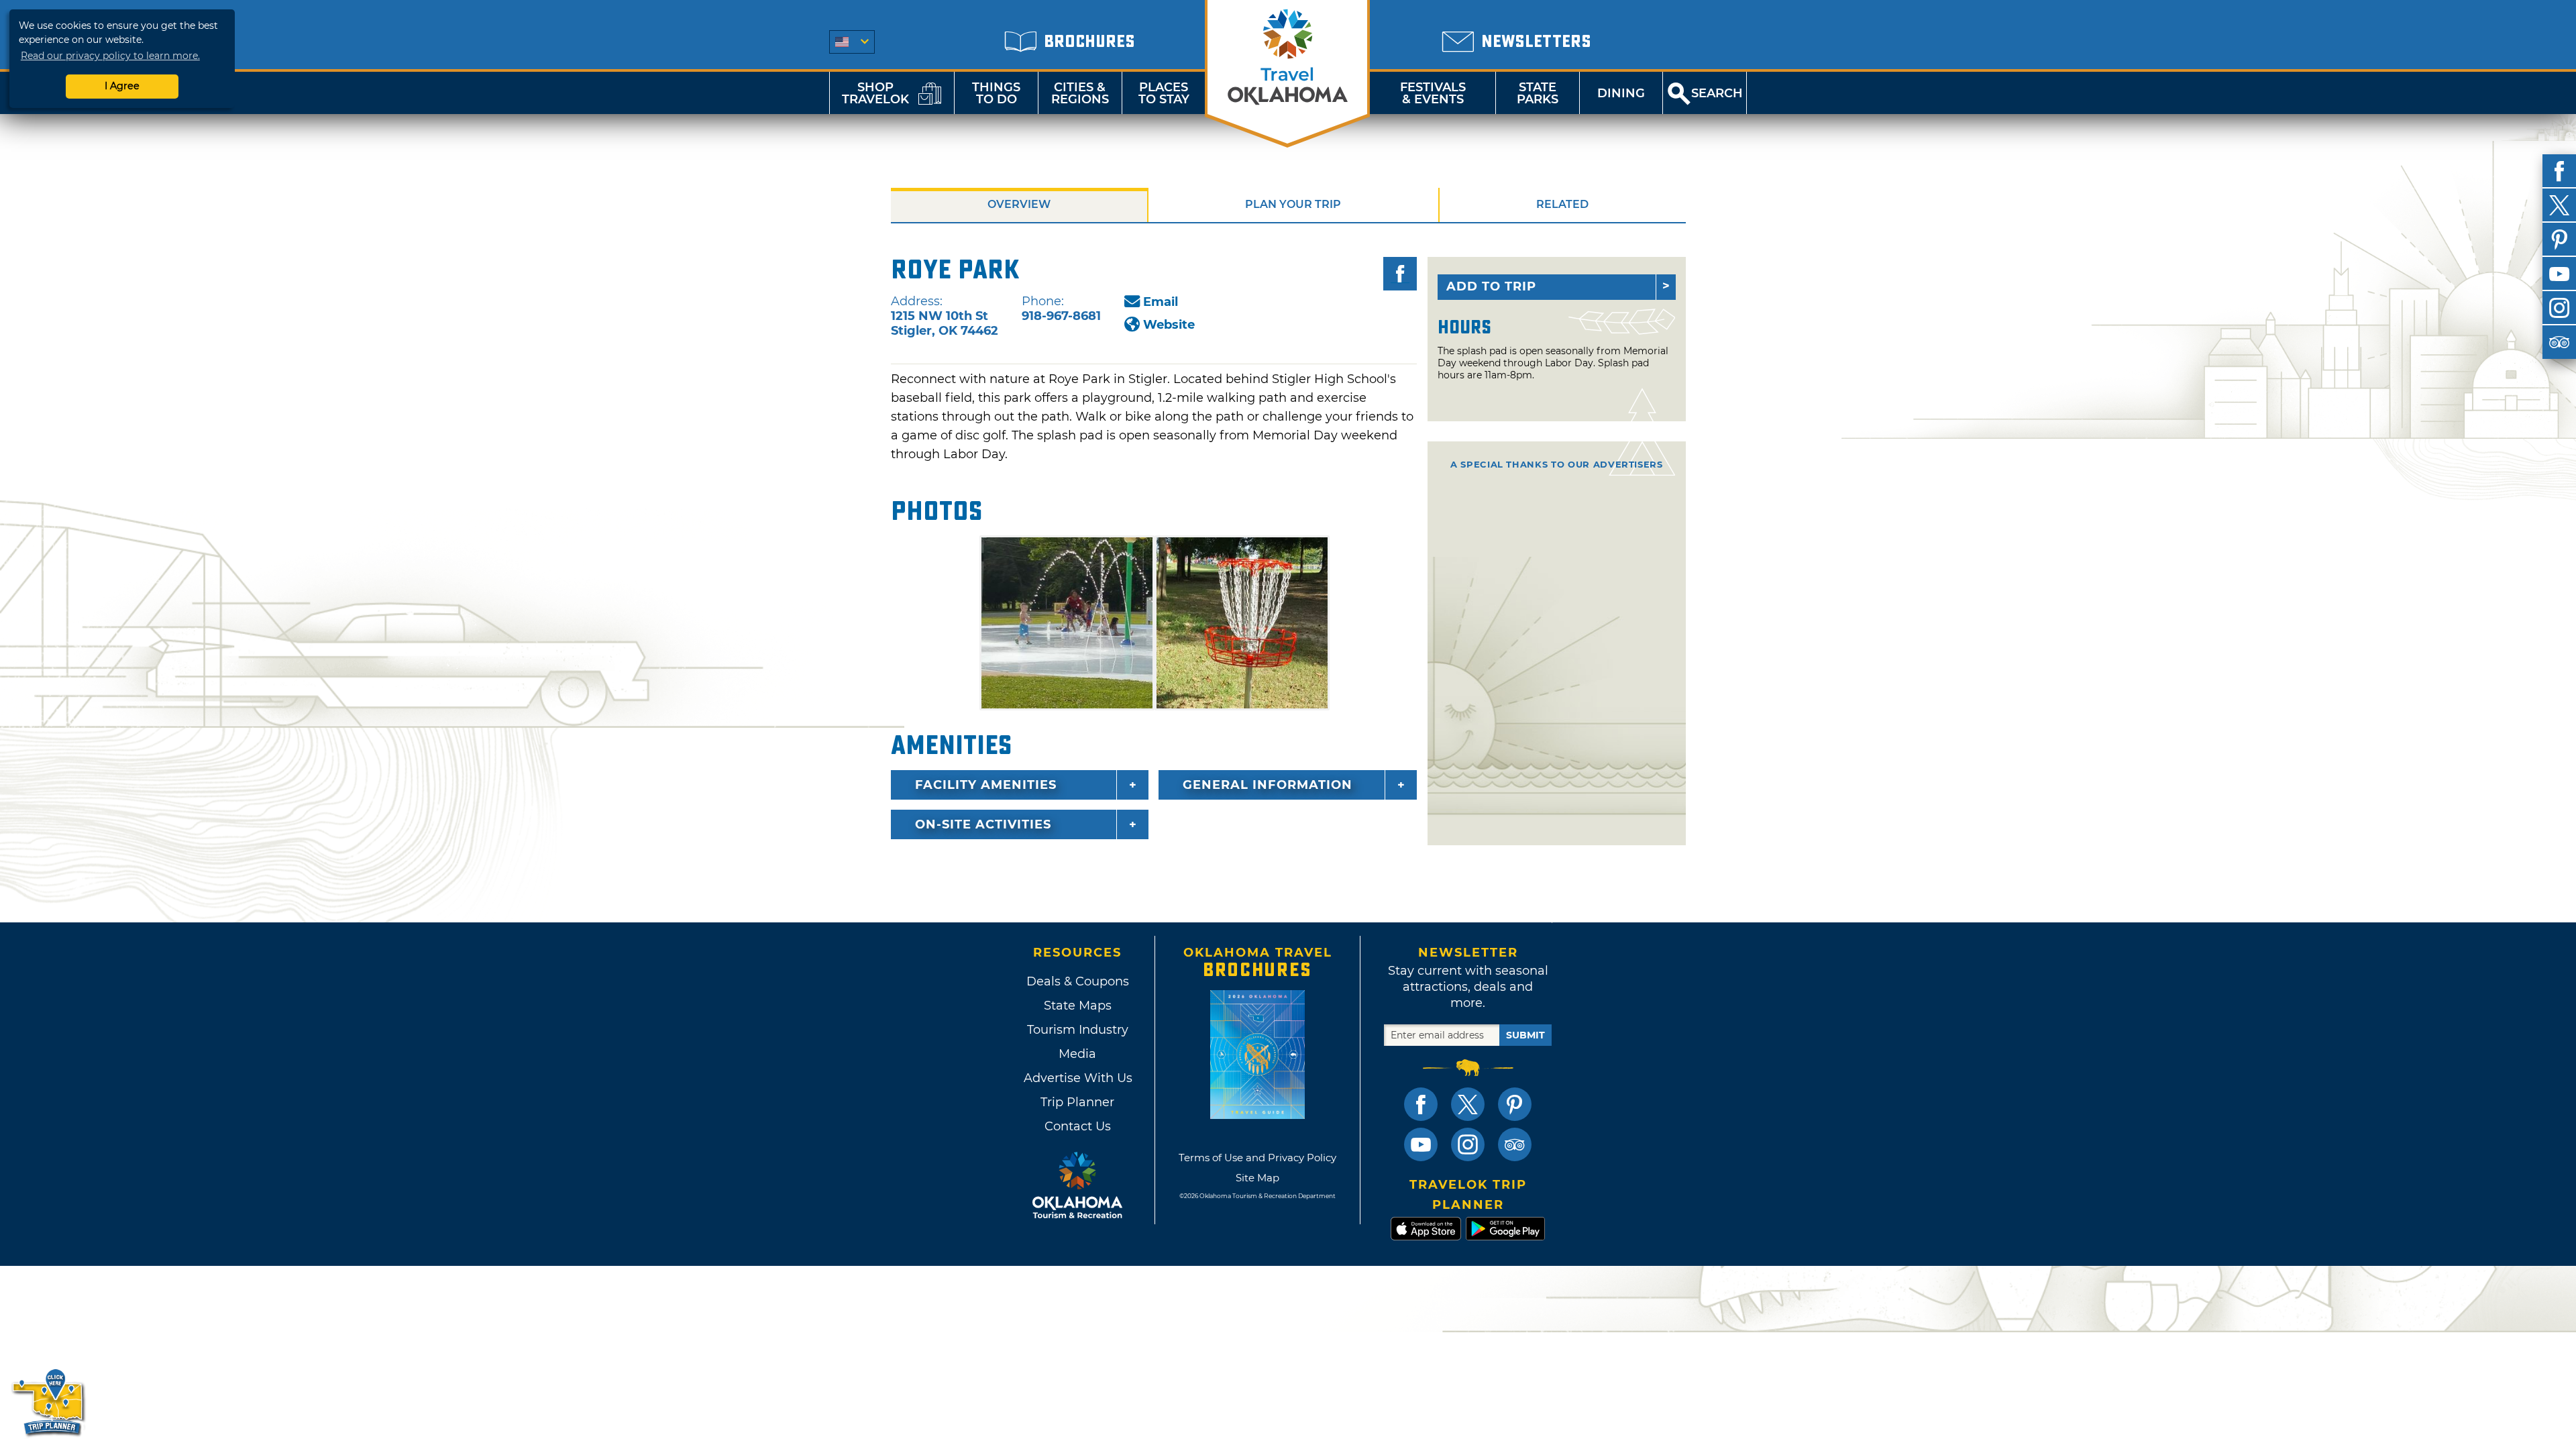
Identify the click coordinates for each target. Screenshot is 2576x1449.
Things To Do (996, 93)
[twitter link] (1468, 1104)
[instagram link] (1468, 1144)
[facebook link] (1421, 1104)
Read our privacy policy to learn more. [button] (110, 56)
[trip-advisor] (2559, 342)
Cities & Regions (1080, 93)
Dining (1621, 93)
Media (1077, 1054)
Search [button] (1717, 93)
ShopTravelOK (875, 93)
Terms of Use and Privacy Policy (1257, 1158)
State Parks (1538, 93)
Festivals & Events (1433, 93)
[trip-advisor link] (1515, 1144)
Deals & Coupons (1078, 981)
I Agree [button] (122, 86)
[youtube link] (1421, 1144)
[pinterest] (2559, 239)
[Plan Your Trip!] (49, 1402)
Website (1169, 325)
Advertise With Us (1077, 1078)
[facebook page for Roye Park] (1400, 274)
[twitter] (2559, 205)
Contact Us (1078, 1126)
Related (1562, 204)
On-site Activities (983, 824)
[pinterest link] (1515, 1104)
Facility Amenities (986, 785)
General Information (1268, 785)
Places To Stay (1164, 93)
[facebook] (2559, 171)
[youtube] (2559, 274)
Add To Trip (1491, 286)
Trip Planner (1077, 1102)
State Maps (1078, 1006)
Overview (1019, 204)
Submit (1525, 1035)
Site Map (1257, 1178)
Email (1161, 302)
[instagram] (2559, 308)
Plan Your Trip (1293, 204)
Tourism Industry (1078, 1030)
